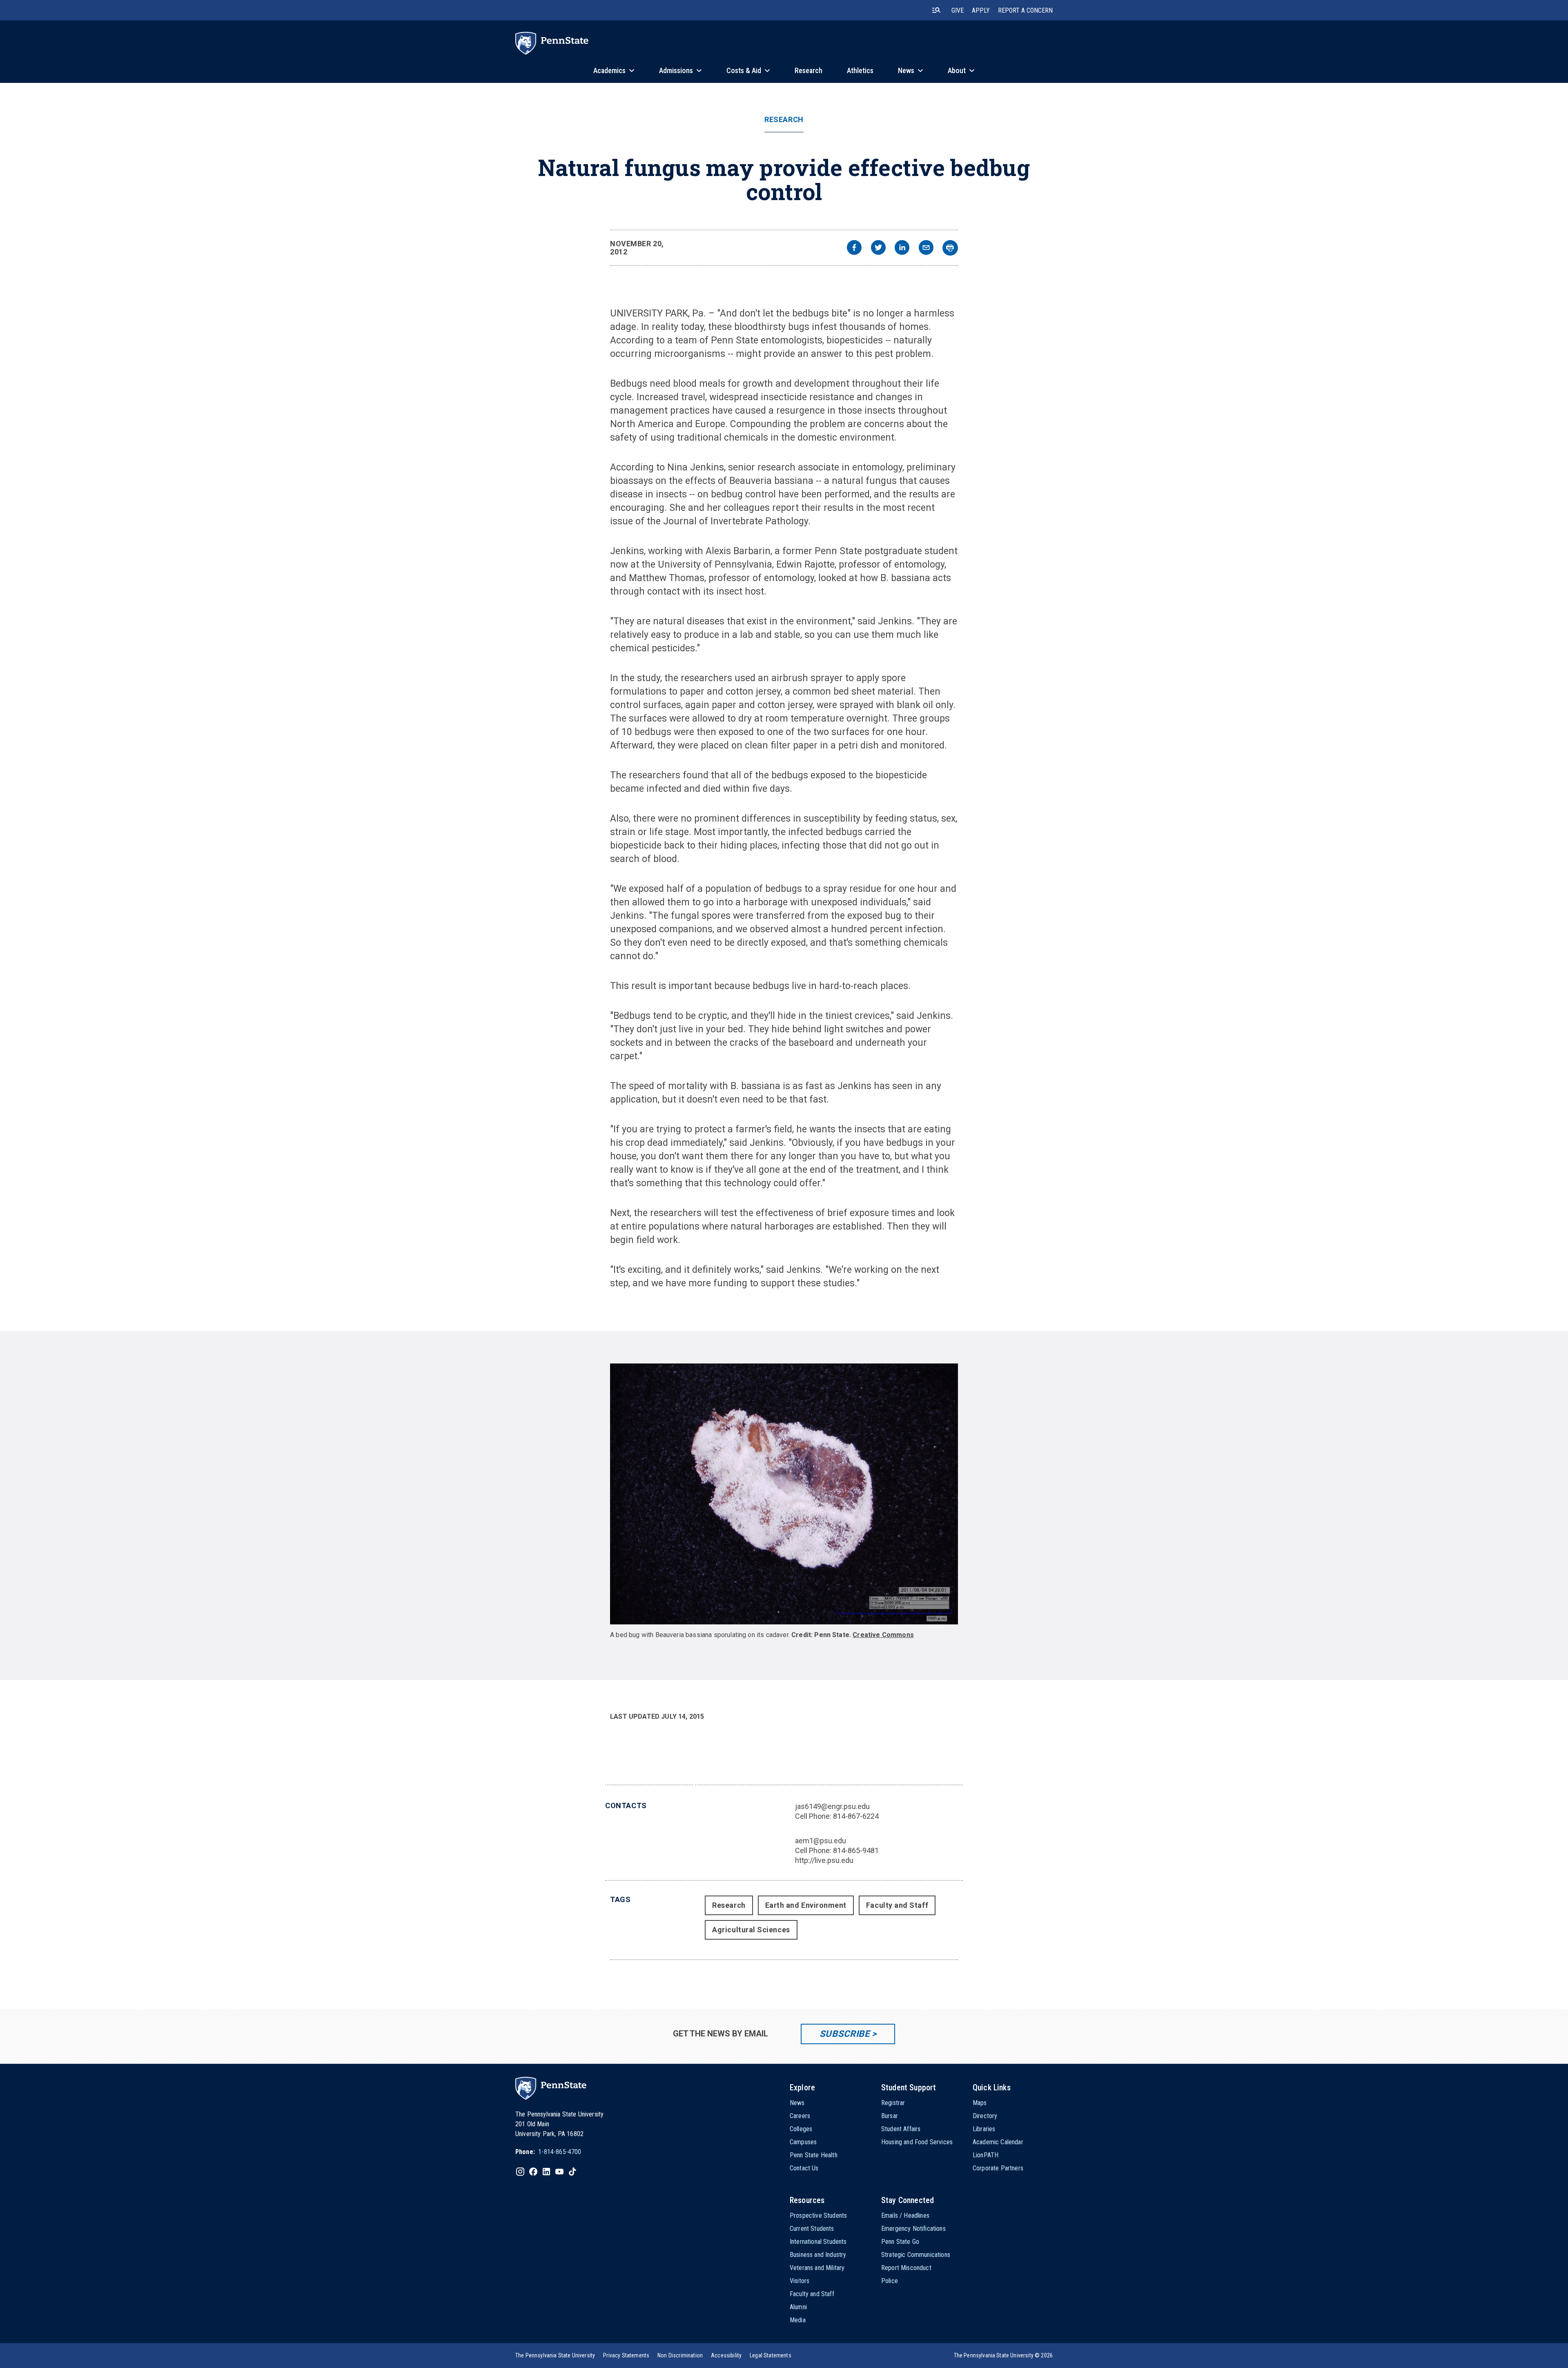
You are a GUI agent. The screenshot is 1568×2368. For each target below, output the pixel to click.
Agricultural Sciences (751, 1930)
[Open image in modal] (784, 1494)
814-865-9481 (856, 1850)
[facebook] (854, 248)
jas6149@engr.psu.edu (832, 1806)
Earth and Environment (806, 1905)
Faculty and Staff (897, 1905)
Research (784, 120)
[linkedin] (902, 248)
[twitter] (878, 248)
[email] (926, 248)
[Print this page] (950, 248)
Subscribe (845, 2034)
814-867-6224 (856, 1816)
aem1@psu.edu (821, 1841)
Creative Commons (883, 1635)
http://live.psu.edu (824, 1860)
